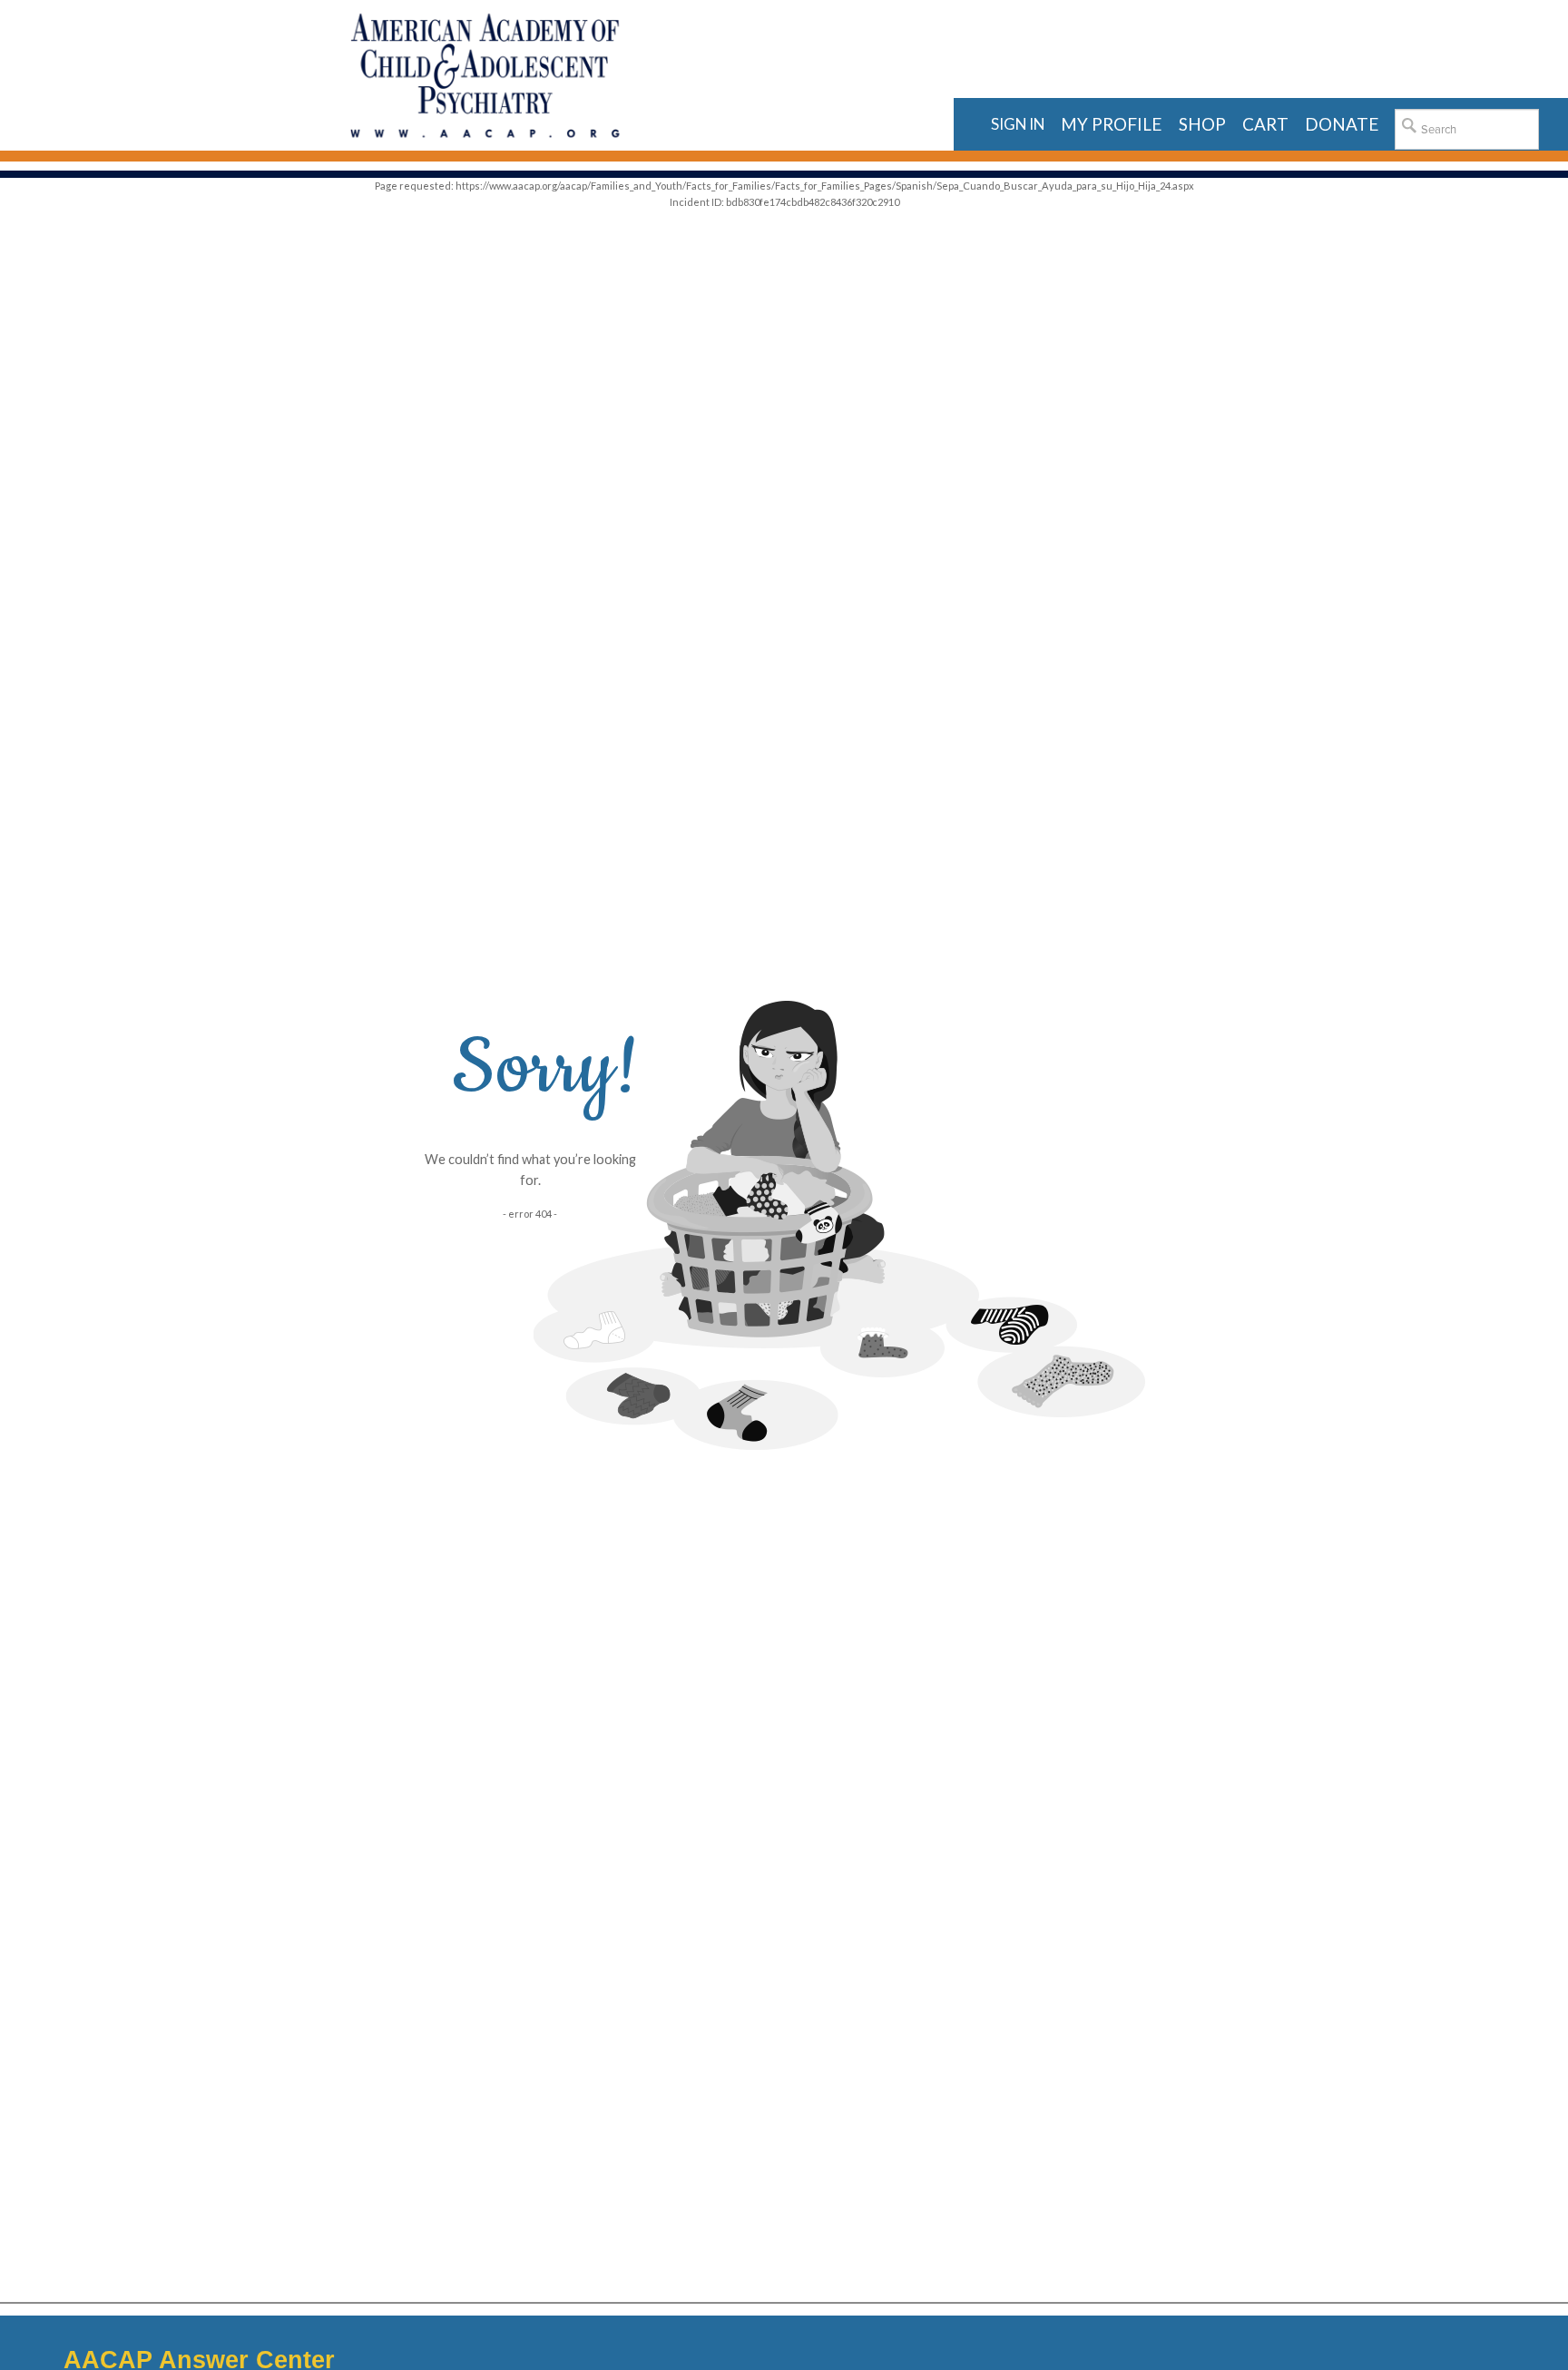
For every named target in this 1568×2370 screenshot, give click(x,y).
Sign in (1018, 124)
